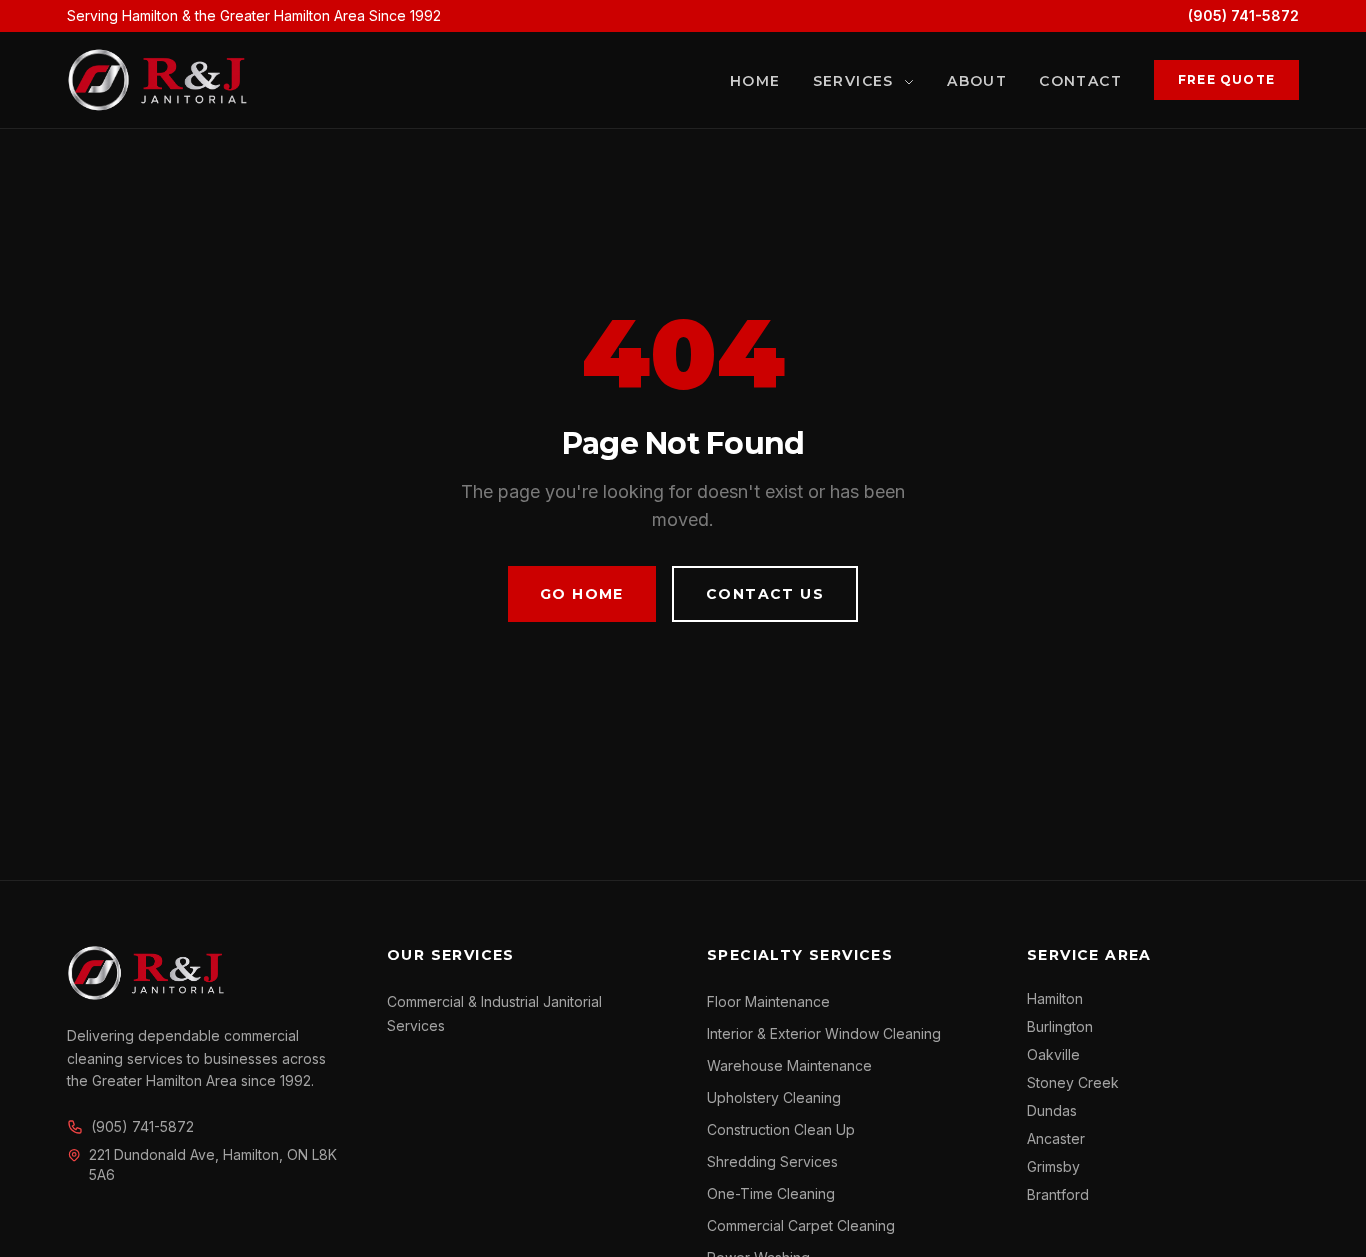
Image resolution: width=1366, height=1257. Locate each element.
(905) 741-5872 (1243, 15)
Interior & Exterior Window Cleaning (824, 1033)
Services (856, 81)
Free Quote (1226, 79)
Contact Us (765, 594)
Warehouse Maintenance (789, 1065)
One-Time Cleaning (771, 1193)
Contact (1080, 81)
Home (755, 81)
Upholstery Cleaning (774, 1097)
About (977, 81)
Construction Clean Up (781, 1129)
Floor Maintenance (768, 1001)
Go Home (582, 594)
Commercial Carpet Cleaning (801, 1225)
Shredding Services (772, 1161)
